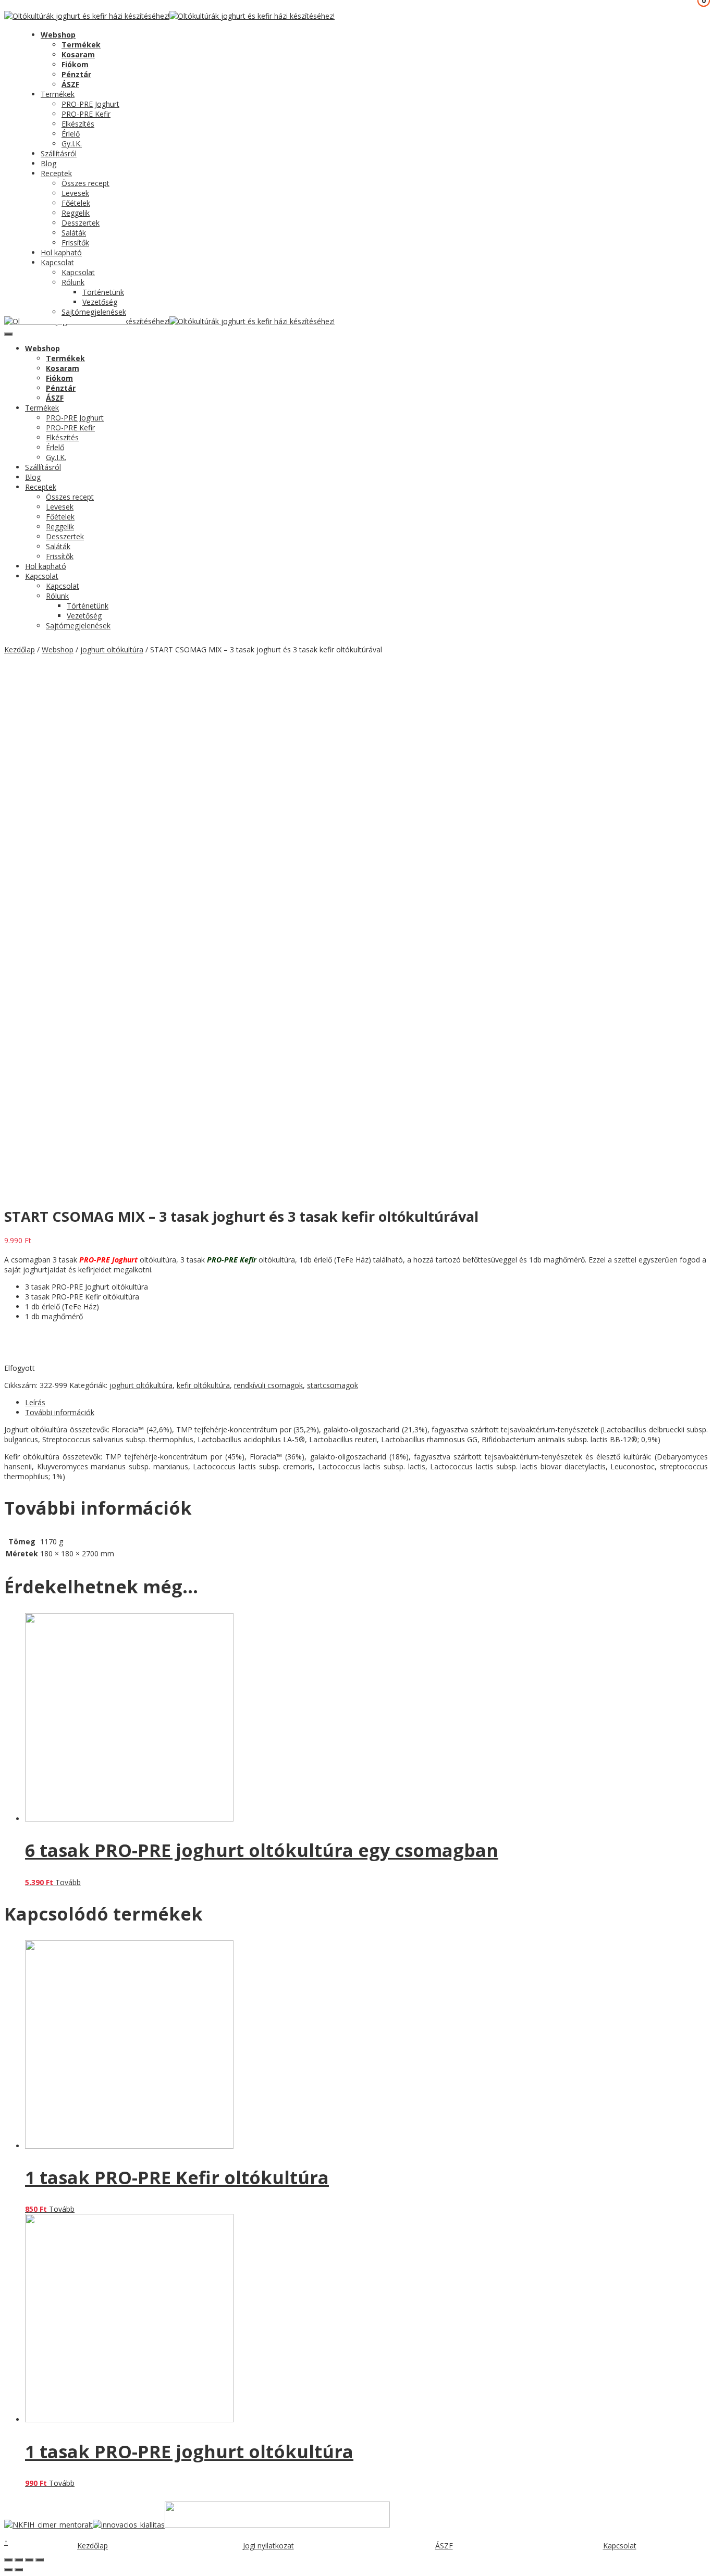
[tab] (366, 1402)
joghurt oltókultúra (112, 649)
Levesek (75, 193)
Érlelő (71, 134)
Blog (48, 163)
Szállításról (59, 153)
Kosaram (78, 54)
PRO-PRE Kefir (86, 114)
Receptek (56, 173)
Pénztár (76, 74)
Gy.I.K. (72, 144)
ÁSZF (70, 84)
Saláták (74, 233)
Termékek (81, 45)
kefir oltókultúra (203, 1385)
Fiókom (75, 64)
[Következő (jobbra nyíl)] (19, 2570)
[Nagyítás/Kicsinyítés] (40, 2560)
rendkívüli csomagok (268, 1385)
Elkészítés (78, 124)
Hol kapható (61, 252)
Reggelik (76, 213)
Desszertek (81, 223)
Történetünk (103, 292)
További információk (60, 1412)
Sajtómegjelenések (94, 312)
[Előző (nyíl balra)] (8, 2570)
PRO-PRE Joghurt (90, 104)
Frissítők (75, 243)
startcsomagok (333, 1385)
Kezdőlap (20, 649)
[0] (12, 31)
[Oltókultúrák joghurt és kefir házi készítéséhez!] (87, 16)
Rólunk (73, 282)
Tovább (68, 1882)
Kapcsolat (57, 262)
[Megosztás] (19, 2560)
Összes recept (85, 183)
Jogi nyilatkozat (268, 2546)
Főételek (76, 203)
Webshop (58, 35)
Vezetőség (100, 302)
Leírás (35, 1402)
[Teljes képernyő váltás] (29, 2560)
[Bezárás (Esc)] (8, 2560)
